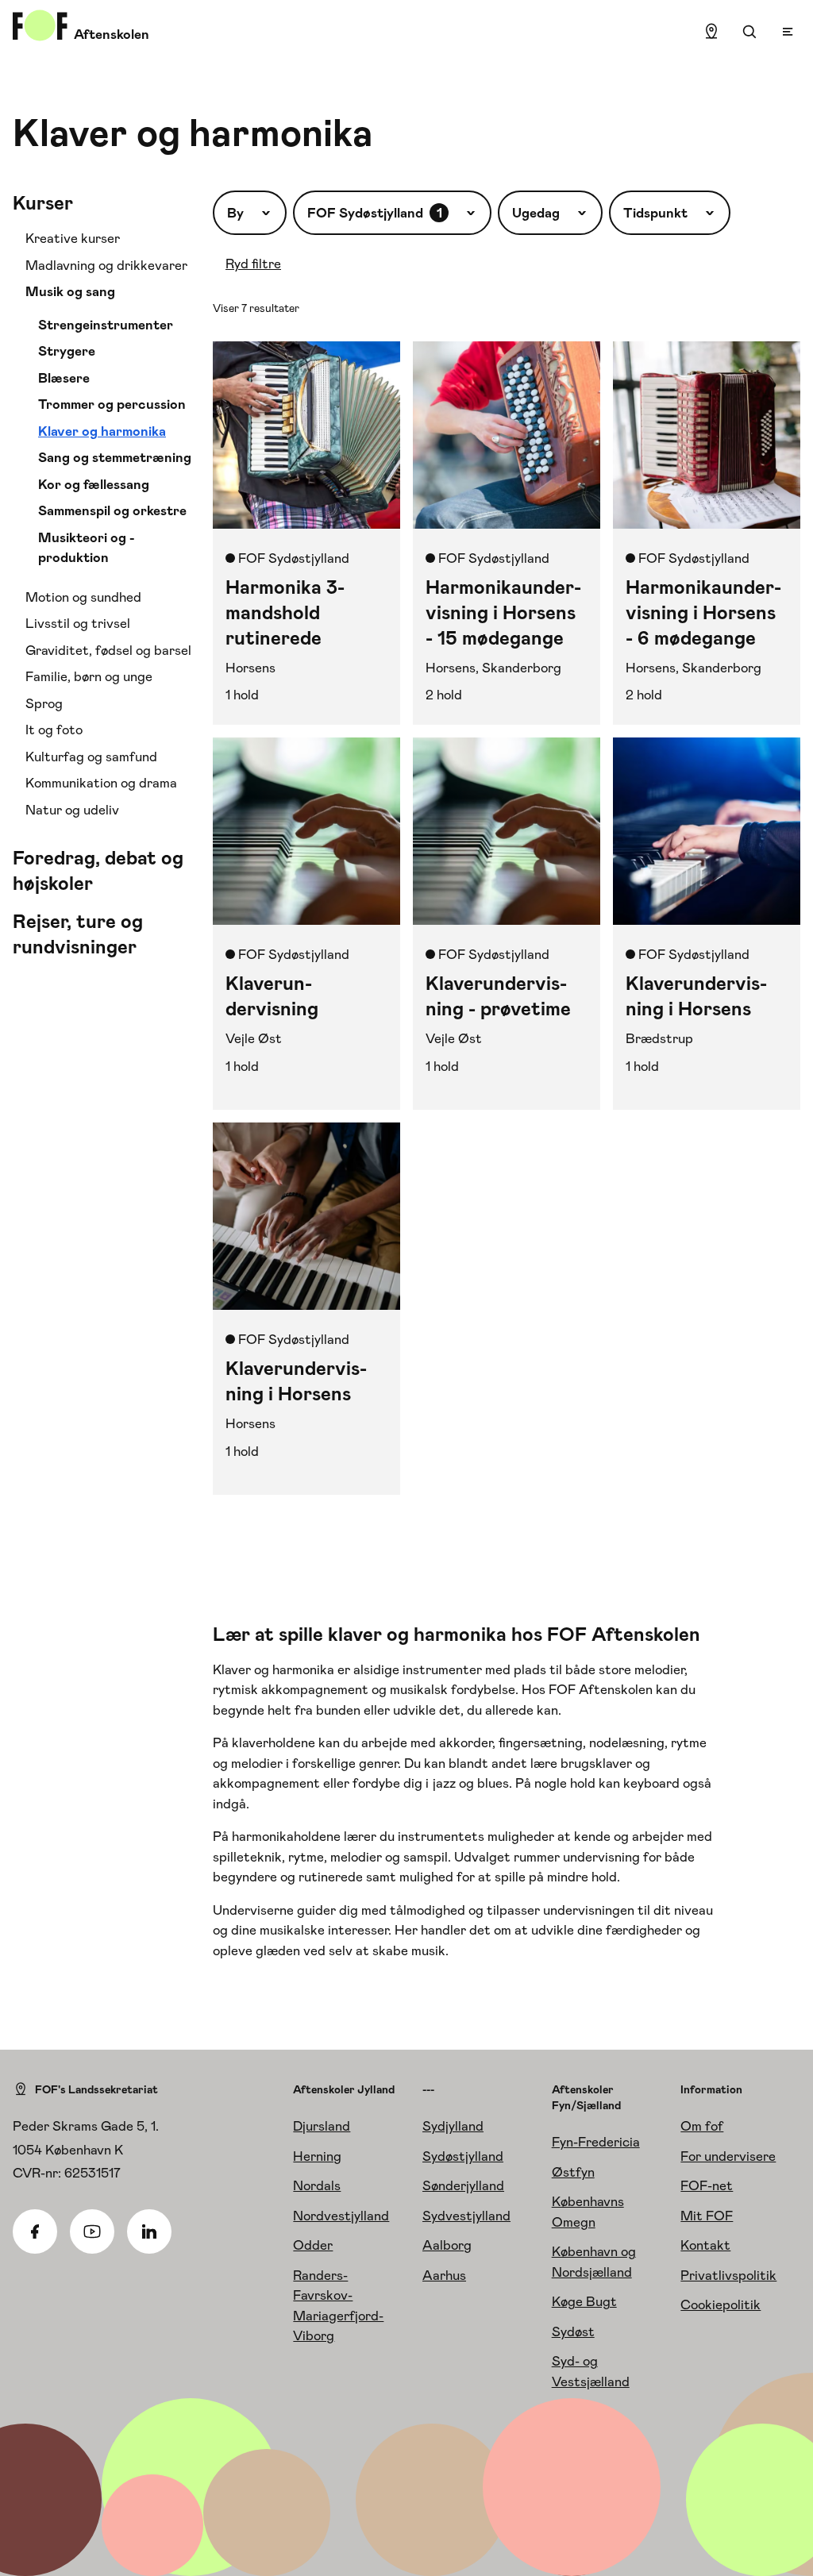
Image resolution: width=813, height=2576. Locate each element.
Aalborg (447, 2245)
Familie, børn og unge (89, 676)
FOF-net (707, 2185)
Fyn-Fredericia (596, 2142)
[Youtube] (92, 2231)
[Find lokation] (711, 32)
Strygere (67, 351)
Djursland (322, 2126)
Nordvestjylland (341, 2216)
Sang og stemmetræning (115, 457)
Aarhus (444, 2275)
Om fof (702, 2126)
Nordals (317, 2185)
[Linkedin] (149, 2231)
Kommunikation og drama (101, 783)
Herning (317, 2156)
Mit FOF (707, 2216)
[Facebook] (35, 2231)
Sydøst (573, 2331)
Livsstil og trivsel (78, 623)
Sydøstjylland (463, 2156)
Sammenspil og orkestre (112, 510)
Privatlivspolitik (728, 2275)
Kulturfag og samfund (91, 757)
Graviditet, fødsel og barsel (108, 650)
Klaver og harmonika (102, 431)
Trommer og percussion (112, 404)
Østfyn (573, 2172)
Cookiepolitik (721, 2305)
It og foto (54, 730)
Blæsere (64, 378)
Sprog (44, 703)
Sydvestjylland (466, 2216)
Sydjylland (453, 2126)
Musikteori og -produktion (87, 548)
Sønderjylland (463, 2185)
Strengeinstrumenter (106, 325)
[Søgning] (749, 32)
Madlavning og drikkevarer (106, 265)
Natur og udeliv (72, 810)
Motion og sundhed (83, 597)
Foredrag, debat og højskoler (98, 871)
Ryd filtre (253, 264)
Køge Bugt (584, 2301)
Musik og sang (70, 291)
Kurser (43, 203)
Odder (313, 2245)
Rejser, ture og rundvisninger (78, 934)
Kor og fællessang (94, 484)
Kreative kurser (73, 238)
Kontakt (705, 2245)
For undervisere (728, 2156)
